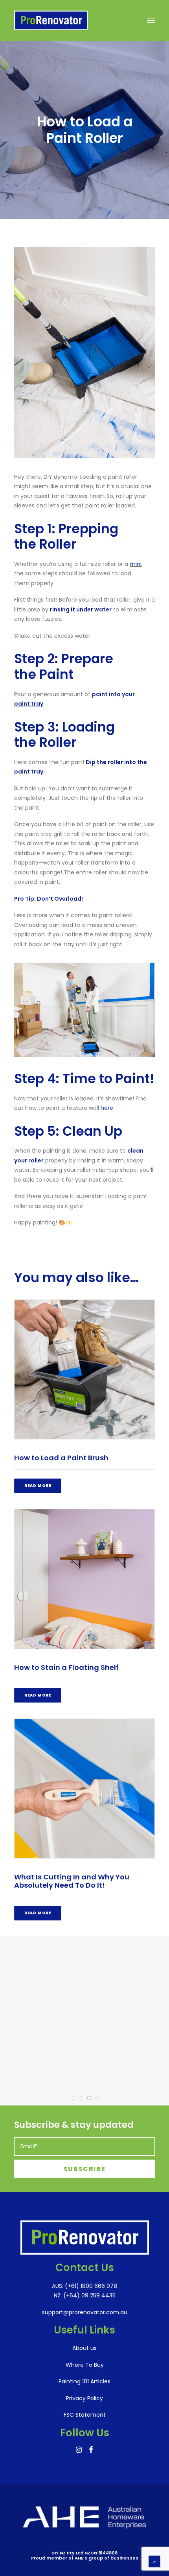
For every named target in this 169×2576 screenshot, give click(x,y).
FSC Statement (85, 2415)
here (107, 1108)
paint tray (29, 704)
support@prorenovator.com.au (85, 2312)
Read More (38, 1486)
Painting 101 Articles (84, 2381)
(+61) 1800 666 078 (90, 2286)
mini (136, 564)
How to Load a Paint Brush (61, 1458)
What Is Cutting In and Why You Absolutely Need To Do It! (72, 1881)
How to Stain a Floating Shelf (66, 1667)
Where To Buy (85, 2365)
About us (84, 2348)
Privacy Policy (84, 2398)
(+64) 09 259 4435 (89, 2295)
